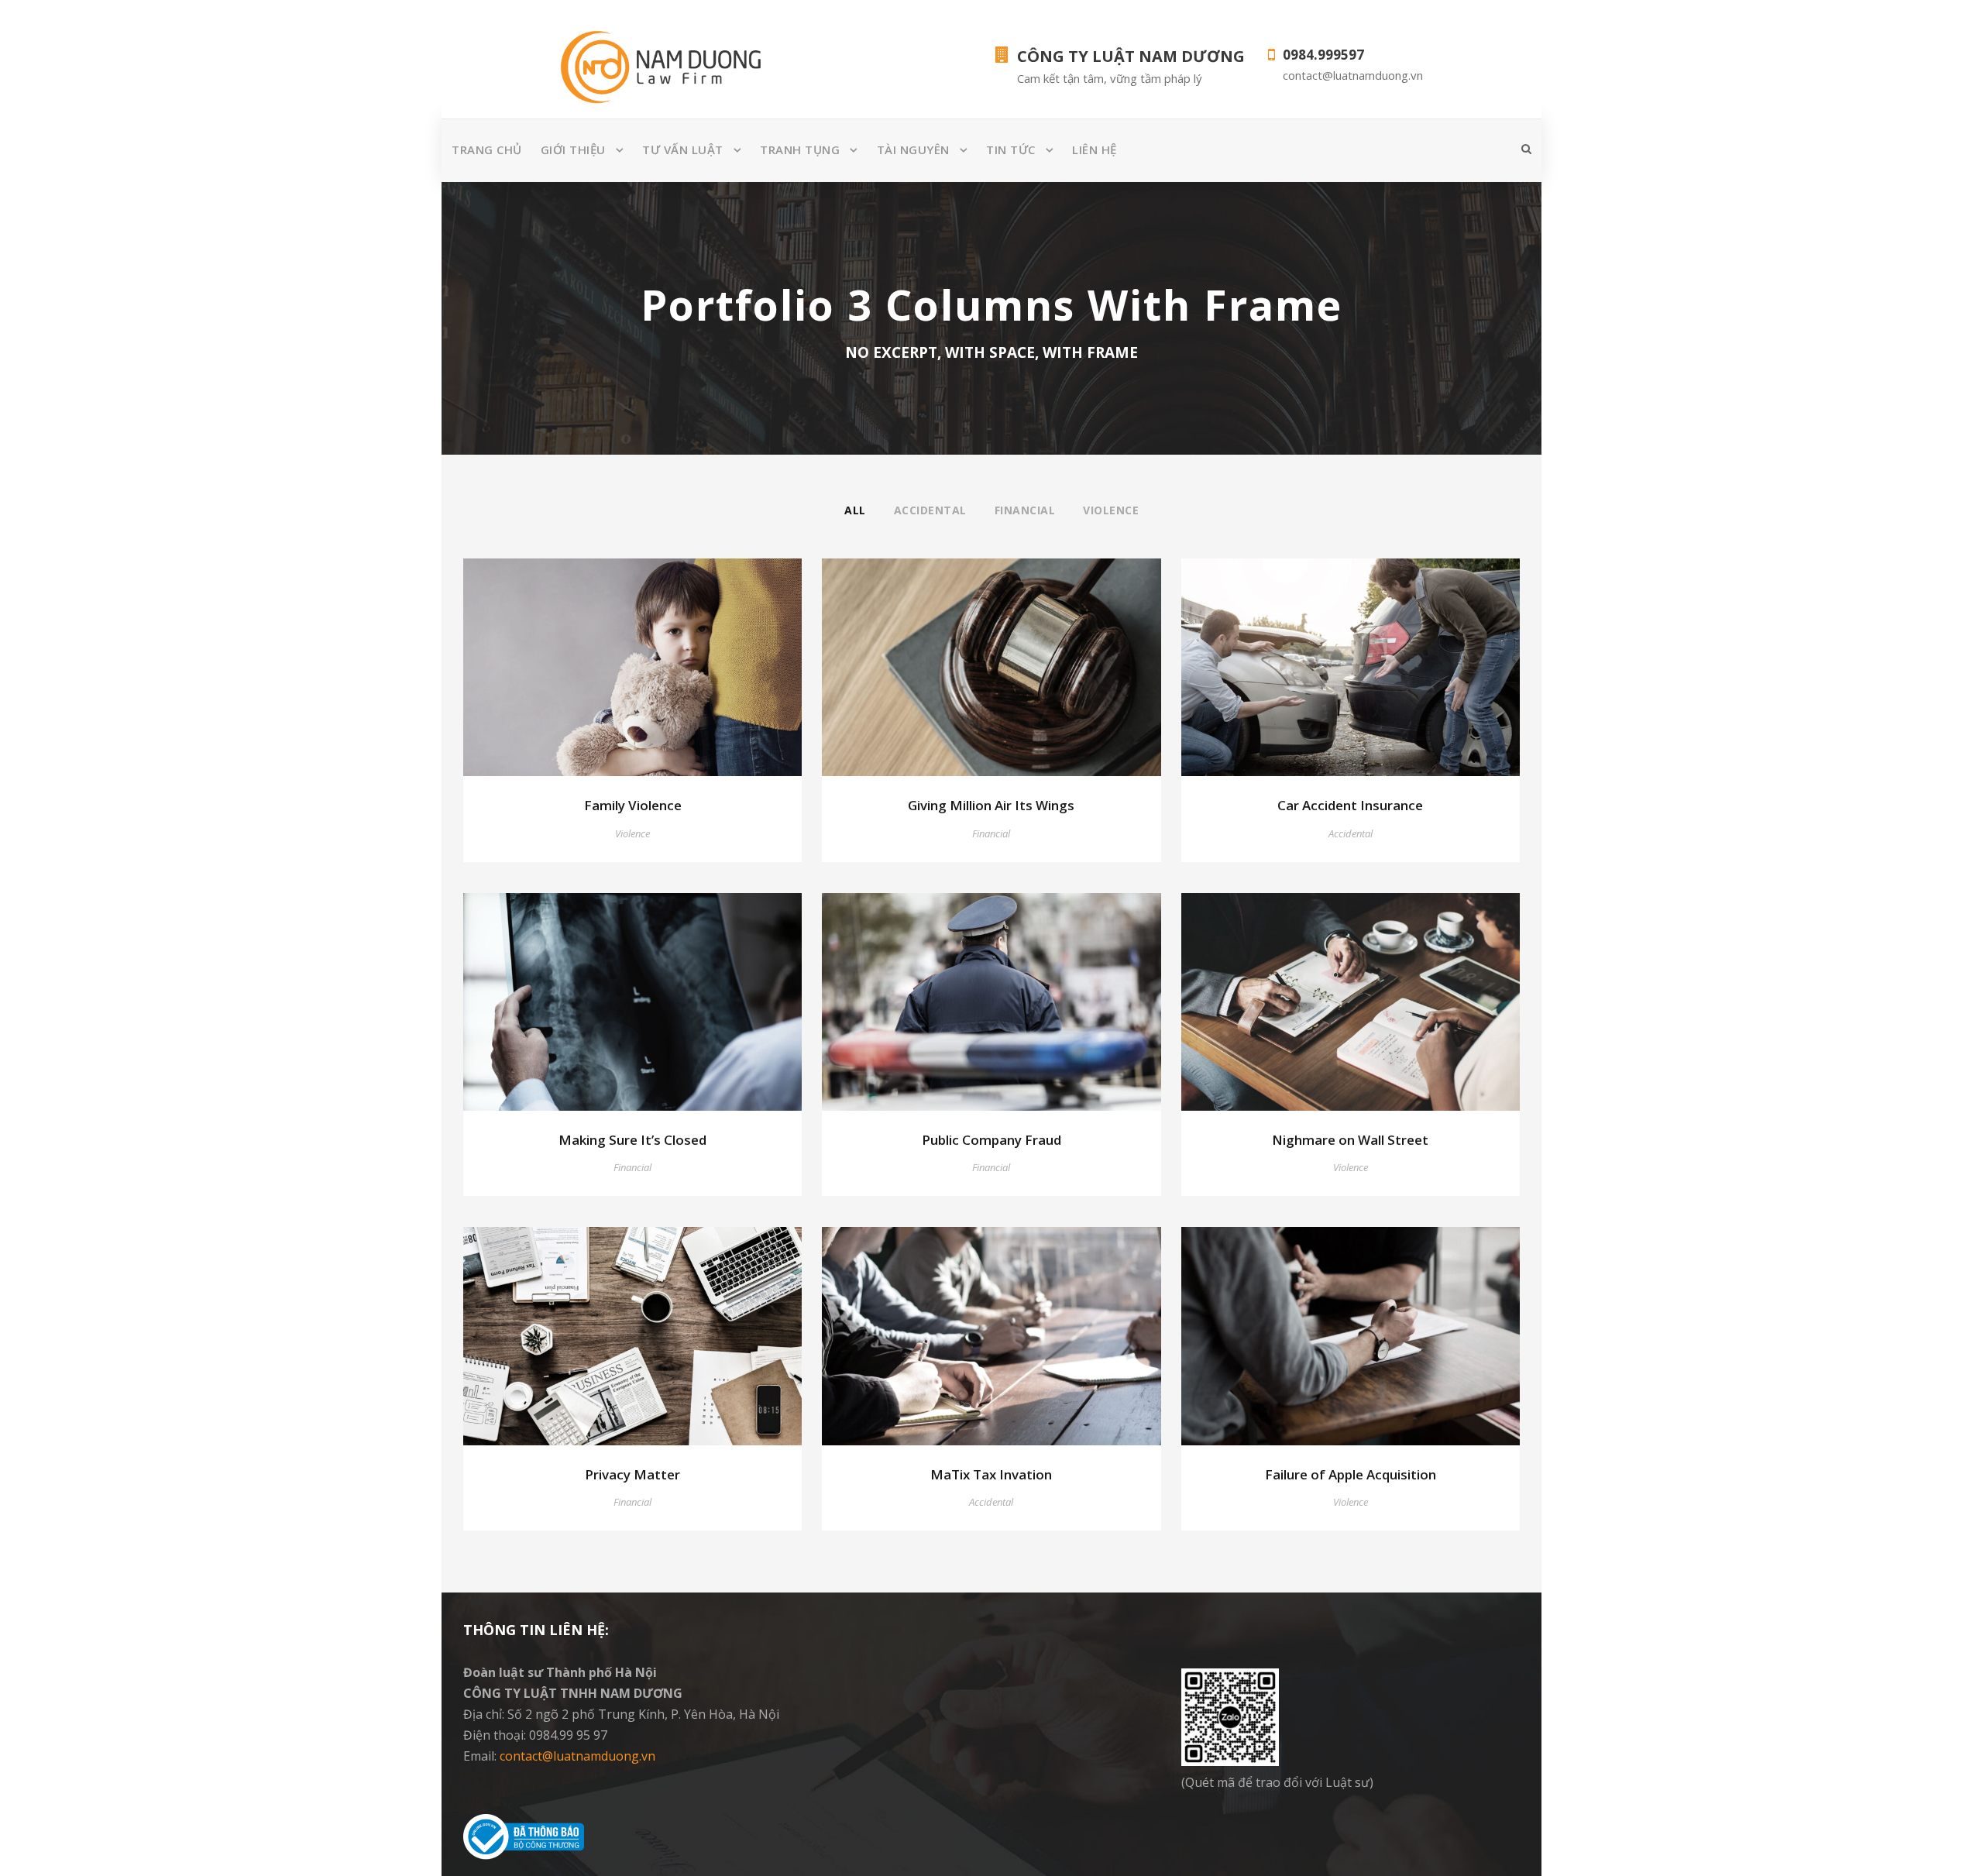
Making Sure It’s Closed (632, 1140)
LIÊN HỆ (1095, 149)
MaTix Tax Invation (991, 1474)
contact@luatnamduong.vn (577, 1756)
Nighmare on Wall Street (1350, 1140)
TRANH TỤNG (800, 149)
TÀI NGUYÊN (913, 149)
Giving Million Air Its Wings (991, 805)
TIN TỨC (1011, 149)
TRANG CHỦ (487, 149)
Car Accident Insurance (1350, 805)
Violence (1111, 510)
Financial (1025, 510)
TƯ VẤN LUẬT (683, 149)
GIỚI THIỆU (573, 149)
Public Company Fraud (991, 1140)
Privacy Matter (632, 1474)
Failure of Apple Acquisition (1351, 1474)
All (855, 510)
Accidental (930, 510)
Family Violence (633, 805)
